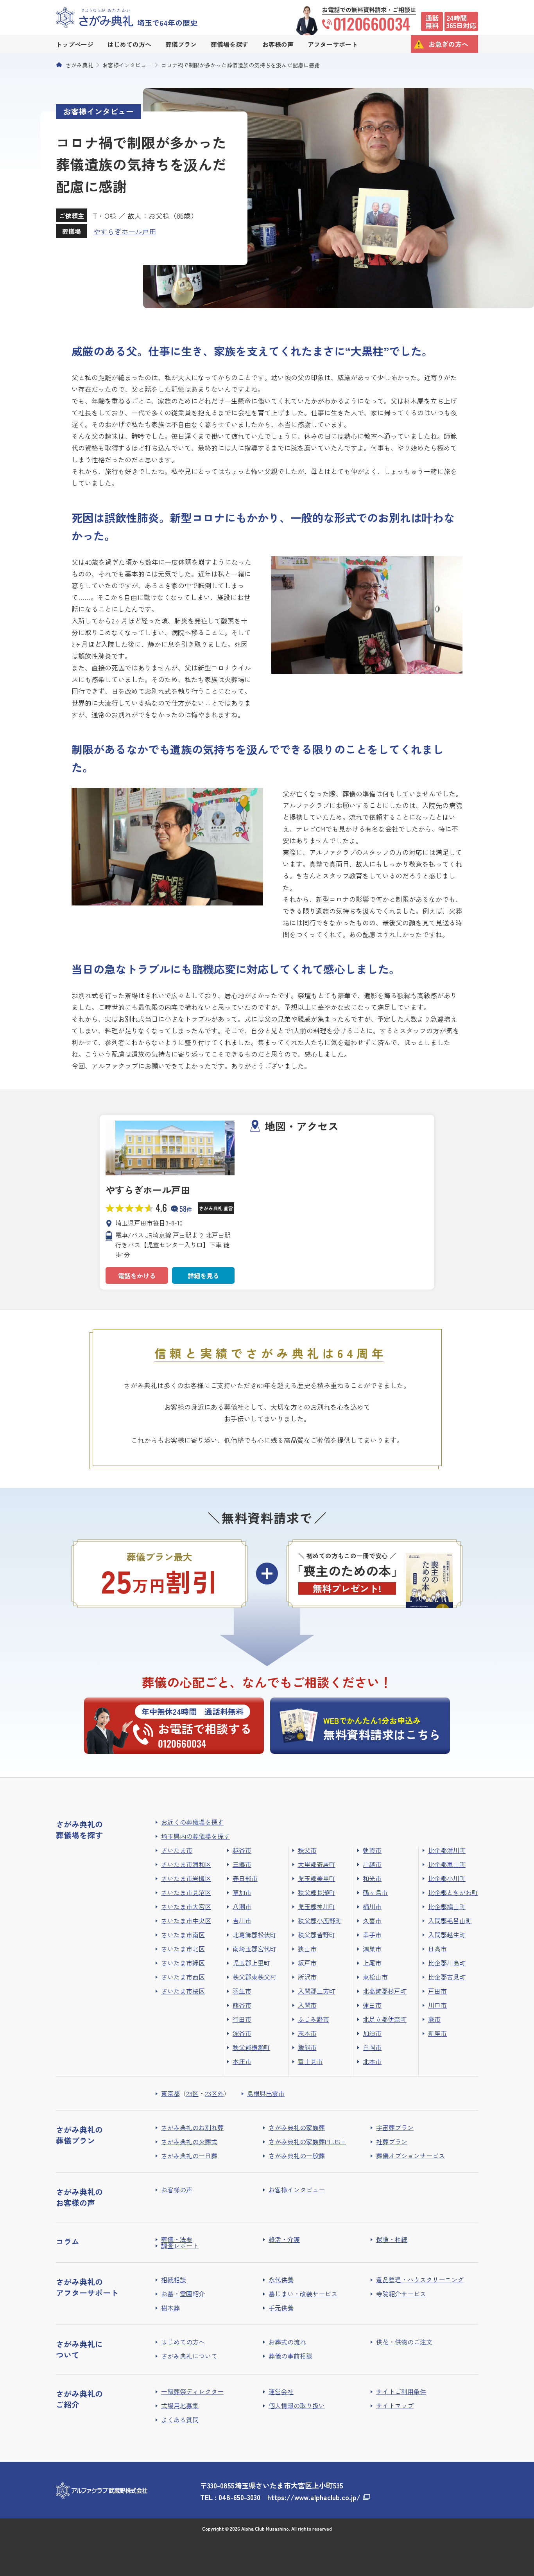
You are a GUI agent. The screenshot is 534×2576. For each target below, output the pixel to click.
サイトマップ (395, 2405)
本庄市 (242, 2061)
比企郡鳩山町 (447, 1906)
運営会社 (281, 2391)
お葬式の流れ (287, 2342)
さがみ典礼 (79, 65)
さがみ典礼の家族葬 (297, 2127)
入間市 (307, 2005)
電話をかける (137, 1275)
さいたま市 (177, 1850)
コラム (68, 2241)
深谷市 (242, 2033)
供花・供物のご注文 (404, 2342)
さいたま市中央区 (186, 1920)
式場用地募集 (180, 2405)
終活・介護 (284, 2239)
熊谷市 (242, 2005)
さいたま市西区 (183, 1977)
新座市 (437, 2033)
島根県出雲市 (266, 2093)
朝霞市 (372, 1850)
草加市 (242, 1892)
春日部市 (245, 1878)
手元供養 (281, 2308)
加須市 (372, 2033)
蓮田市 (372, 2005)
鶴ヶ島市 (375, 1892)
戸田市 (437, 1991)
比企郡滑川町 (447, 1850)
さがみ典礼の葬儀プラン (79, 2135)
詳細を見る (203, 1275)
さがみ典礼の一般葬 (297, 2156)
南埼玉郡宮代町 (254, 1949)
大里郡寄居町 (317, 1864)
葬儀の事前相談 (290, 2356)
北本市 (372, 2061)
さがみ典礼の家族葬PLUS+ (307, 2141)
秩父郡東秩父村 (254, 1977)
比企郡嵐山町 (447, 1864)
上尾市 (372, 1963)
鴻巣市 (372, 1949)
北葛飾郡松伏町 (254, 1935)
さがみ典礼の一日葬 (189, 2156)
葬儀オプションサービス (410, 2156)
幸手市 (372, 1935)
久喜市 (372, 1920)
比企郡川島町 (447, 1963)
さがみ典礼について (189, 2356)
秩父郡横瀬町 (251, 2047)
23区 (192, 2093)
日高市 (437, 1949)
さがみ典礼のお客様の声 (79, 2197)
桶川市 (372, 1906)
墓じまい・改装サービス (303, 2294)
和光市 (372, 1878)
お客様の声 (177, 2190)
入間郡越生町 (447, 1935)
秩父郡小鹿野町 (320, 1920)
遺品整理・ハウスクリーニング (420, 2280)
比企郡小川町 (447, 1878)
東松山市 (375, 1977)
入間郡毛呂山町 (450, 1920)
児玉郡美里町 (317, 1878)
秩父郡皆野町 (317, 1935)
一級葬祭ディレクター (192, 2391)
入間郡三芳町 (317, 1991)
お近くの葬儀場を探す (192, 1822)
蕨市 (434, 2019)
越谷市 (242, 1850)
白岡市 (372, 2047)
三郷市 (242, 1864)
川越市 (372, 1864)
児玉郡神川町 (317, 1906)
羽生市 (242, 1991)
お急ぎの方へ (448, 44)
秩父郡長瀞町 (317, 1892)
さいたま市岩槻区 (186, 1878)
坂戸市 (307, 1963)
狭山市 (307, 1949)
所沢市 (307, 1977)
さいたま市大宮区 (186, 1906)
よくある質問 (180, 2420)
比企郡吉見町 (447, 1977)
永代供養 (281, 2280)
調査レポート (180, 2245)
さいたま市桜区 (183, 1991)
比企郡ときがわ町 (453, 1892)
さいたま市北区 (183, 1949)
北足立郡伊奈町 (385, 2019)
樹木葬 (170, 2308)
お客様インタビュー (127, 65)
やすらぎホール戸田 (125, 231)
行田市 (242, 2019)
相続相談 (174, 2280)
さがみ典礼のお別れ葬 (192, 2127)
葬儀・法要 (177, 2239)
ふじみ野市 (314, 2019)
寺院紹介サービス (401, 2294)
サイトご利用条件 (401, 2391)
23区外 (214, 2093)
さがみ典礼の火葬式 (189, 2141)
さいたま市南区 (183, 1935)
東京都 (170, 2093)
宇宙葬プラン (395, 2127)
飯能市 (307, 2047)
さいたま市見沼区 (186, 1892)
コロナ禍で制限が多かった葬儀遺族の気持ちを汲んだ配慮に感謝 (240, 65)
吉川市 (242, 1920)
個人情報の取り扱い (297, 2405)
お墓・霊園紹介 (183, 2294)
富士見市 (310, 2061)
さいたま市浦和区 (186, 1864)
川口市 (437, 2005)
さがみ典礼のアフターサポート (87, 2287)
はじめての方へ (183, 2342)
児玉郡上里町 (251, 1963)
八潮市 (242, 1906)
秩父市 (307, 1850)
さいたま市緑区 (183, 1963)
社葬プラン (392, 2141)
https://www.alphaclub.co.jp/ (314, 2497)
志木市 (307, 2033)
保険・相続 (392, 2239)
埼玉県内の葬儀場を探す (195, 1836)
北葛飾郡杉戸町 (385, 1991)
